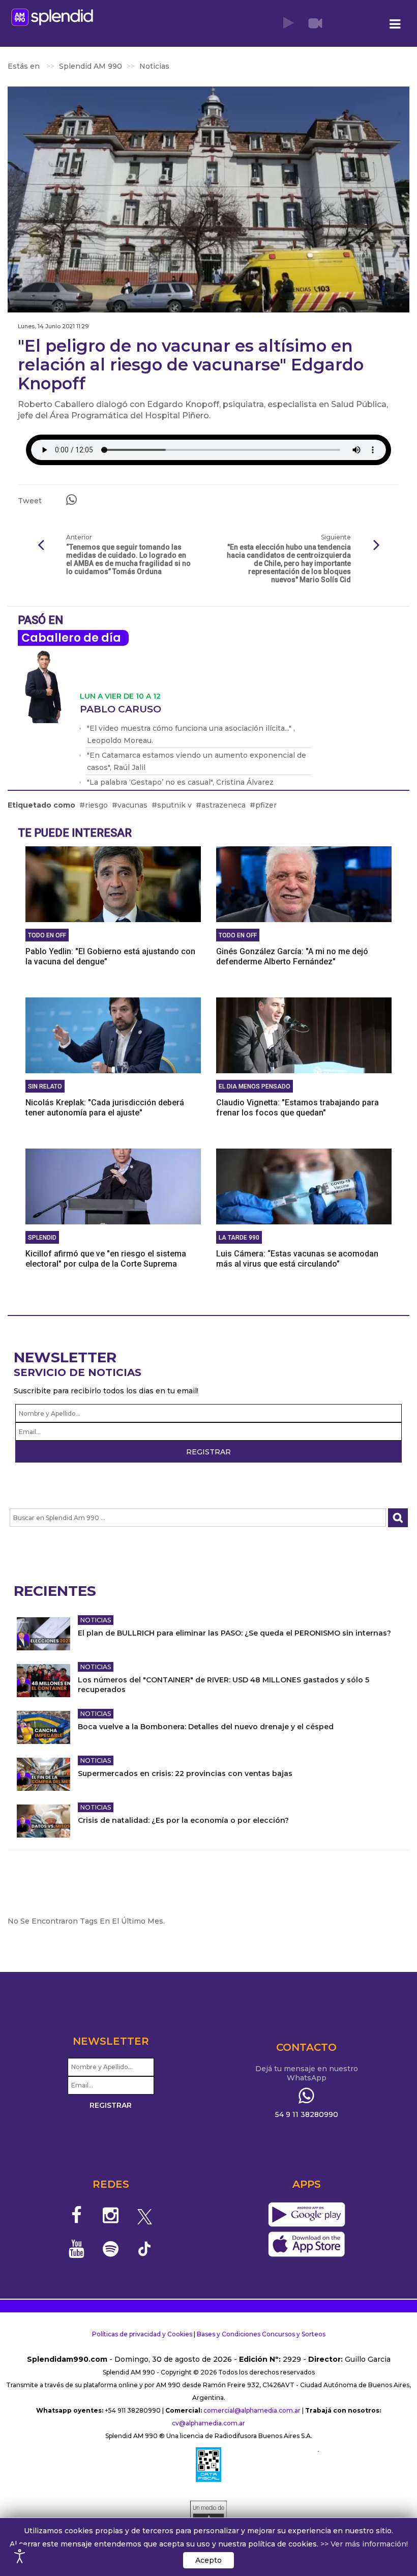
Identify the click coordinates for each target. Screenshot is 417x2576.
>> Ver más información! (364, 2544)
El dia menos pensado (255, 1086)
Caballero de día (71, 638)
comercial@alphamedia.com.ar (252, 2410)
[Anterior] (41, 546)
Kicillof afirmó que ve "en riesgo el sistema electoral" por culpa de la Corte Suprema (106, 1259)
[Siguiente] (376, 546)
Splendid (42, 1238)
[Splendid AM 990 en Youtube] (77, 2249)
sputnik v (174, 805)
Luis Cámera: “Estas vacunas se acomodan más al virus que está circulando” (297, 1259)
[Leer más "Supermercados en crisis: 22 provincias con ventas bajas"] (43, 1774)
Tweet (30, 501)
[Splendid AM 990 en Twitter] (145, 2215)
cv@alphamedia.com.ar (208, 2423)
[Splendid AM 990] (52, 17)
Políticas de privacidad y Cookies (142, 2334)
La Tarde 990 (239, 1238)
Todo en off (47, 935)
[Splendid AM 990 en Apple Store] (306, 2244)
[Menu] (395, 24)
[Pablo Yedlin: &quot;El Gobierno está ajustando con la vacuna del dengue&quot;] (113, 883)
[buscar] (398, 1518)
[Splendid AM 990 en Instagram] (111, 2215)
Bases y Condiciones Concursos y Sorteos (261, 2334)
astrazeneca (224, 805)
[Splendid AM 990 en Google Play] (306, 2215)
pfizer (266, 805)
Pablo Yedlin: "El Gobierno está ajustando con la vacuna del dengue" (110, 956)
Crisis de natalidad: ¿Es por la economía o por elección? (183, 1820)
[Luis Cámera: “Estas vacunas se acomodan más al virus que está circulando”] (304, 1186)
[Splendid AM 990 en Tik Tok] (145, 2248)
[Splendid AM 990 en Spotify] (111, 2249)
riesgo (96, 805)
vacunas (132, 805)
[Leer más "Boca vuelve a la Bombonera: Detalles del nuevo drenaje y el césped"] (43, 1727)
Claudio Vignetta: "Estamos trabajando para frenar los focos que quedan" (297, 1108)
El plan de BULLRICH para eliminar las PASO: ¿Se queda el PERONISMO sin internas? (234, 1633)
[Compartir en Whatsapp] (71, 500)
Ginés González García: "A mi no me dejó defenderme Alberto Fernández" (292, 956)
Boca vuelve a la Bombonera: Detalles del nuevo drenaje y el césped (206, 1727)
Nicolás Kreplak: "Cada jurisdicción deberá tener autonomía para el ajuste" (105, 1108)
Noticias (96, 1620)
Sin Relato (45, 1086)
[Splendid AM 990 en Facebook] (77, 2215)
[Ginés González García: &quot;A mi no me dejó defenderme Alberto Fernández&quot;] (304, 883)
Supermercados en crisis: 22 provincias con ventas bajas (185, 1773)
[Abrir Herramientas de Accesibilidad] (20, 2556)
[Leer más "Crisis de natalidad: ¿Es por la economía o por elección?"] (43, 1821)
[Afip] (208, 2465)
